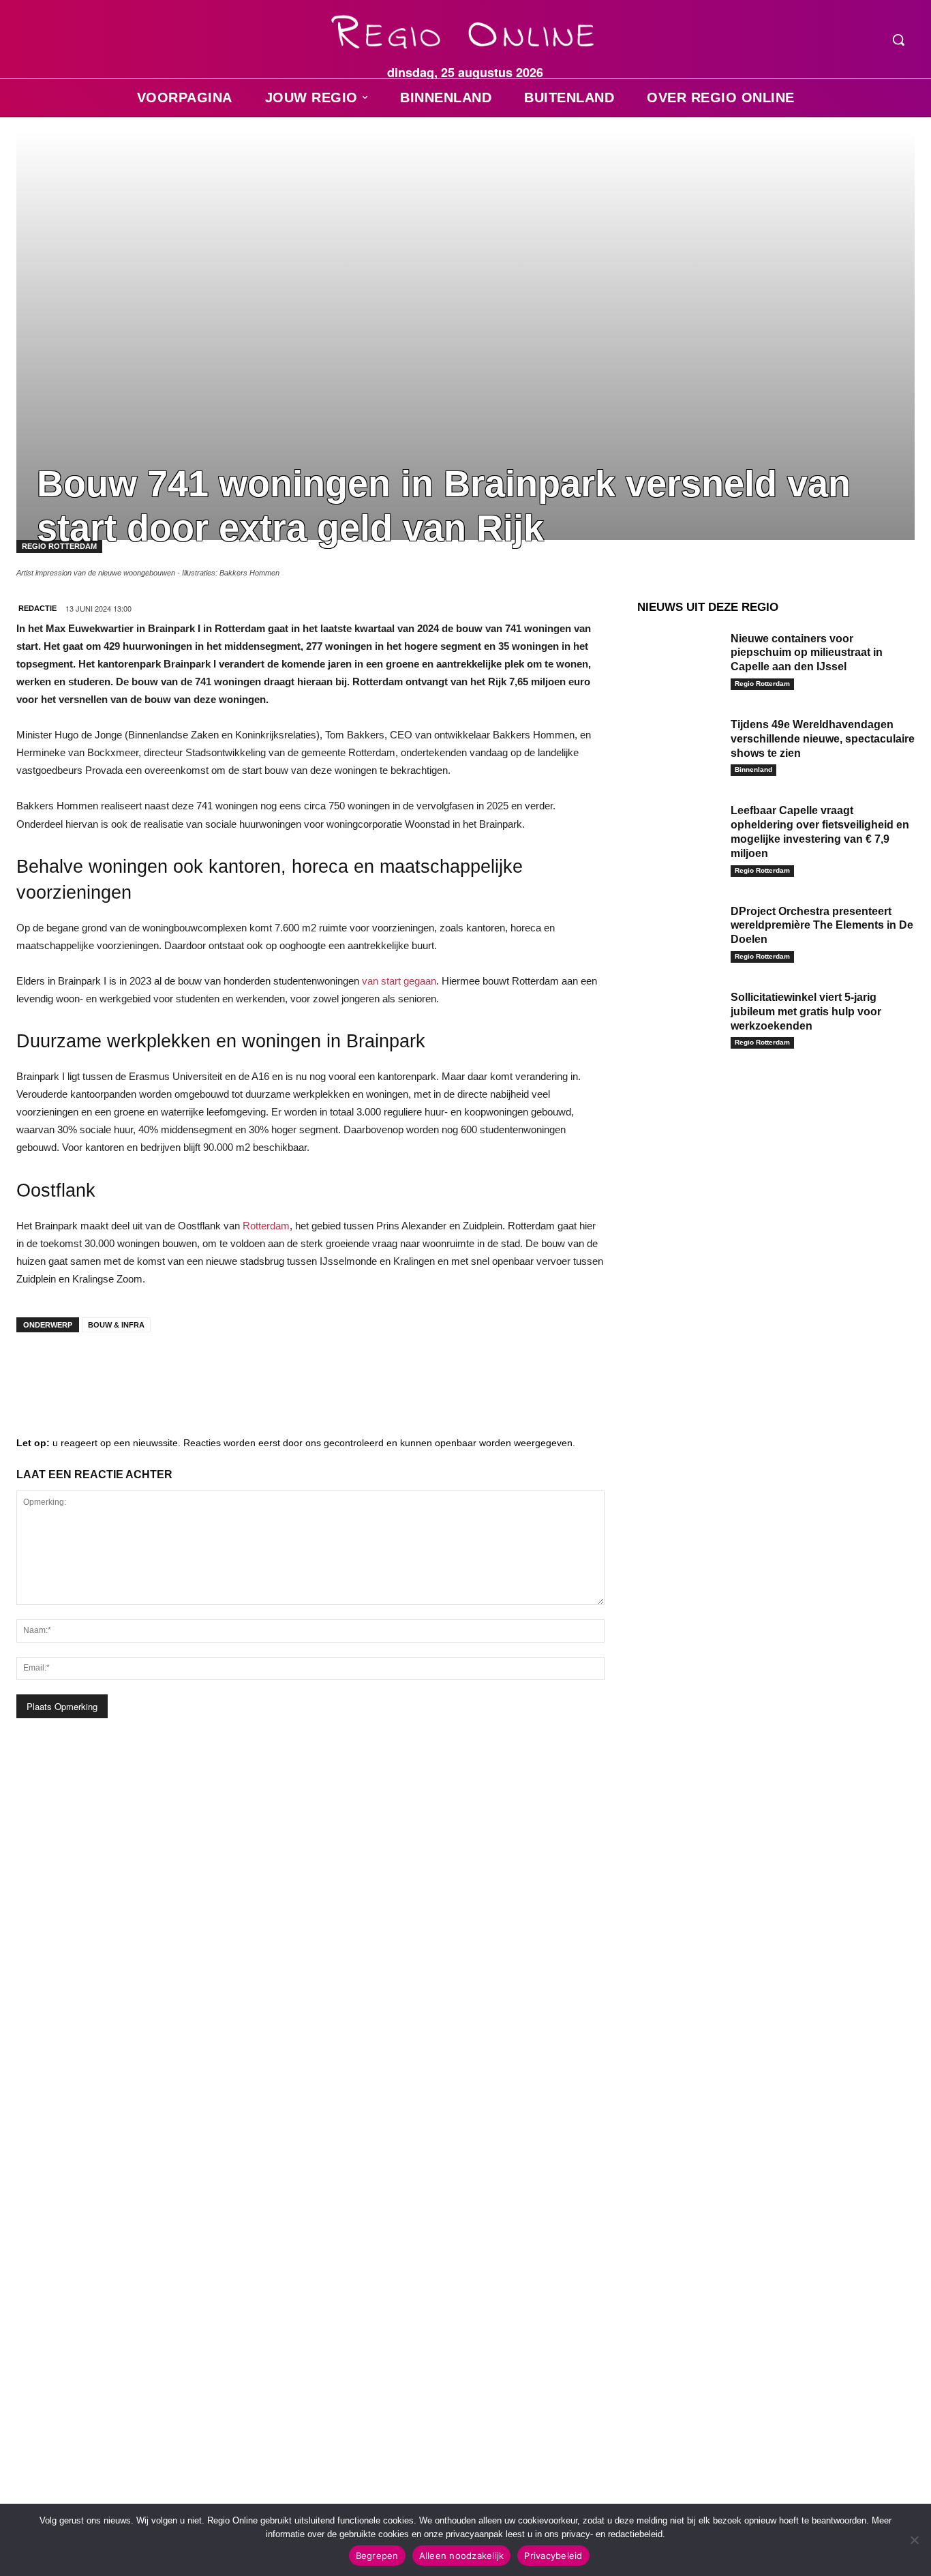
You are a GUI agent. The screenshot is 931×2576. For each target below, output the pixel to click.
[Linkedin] (78, 1370)
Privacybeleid (553, 2556)
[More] (242, 1370)
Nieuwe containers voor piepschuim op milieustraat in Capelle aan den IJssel (807, 653)
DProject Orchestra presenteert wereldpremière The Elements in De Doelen (822, 926)
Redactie (37, 608)
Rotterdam (266, 1226)
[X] (159, 1370)
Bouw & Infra (116, 1325)
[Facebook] (37, 1370)
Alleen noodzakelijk (462, 2556)
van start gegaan (399, 981)
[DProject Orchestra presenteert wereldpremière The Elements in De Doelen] (679, 931)
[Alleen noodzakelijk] (914, 2540)
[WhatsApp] (200, 1370)
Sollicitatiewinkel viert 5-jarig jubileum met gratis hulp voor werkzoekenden (806, 1012)
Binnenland (753, 769)
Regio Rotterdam (762, 684)
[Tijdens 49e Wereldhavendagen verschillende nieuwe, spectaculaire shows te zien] (679, 744)
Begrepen (377, 2556)
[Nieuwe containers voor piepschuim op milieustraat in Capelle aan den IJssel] (679, 658)
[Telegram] (119, 1370)
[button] (898, 40)
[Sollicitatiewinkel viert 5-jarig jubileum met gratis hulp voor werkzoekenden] (679, 1017)
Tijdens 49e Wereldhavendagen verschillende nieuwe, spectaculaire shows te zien (823, 739)
